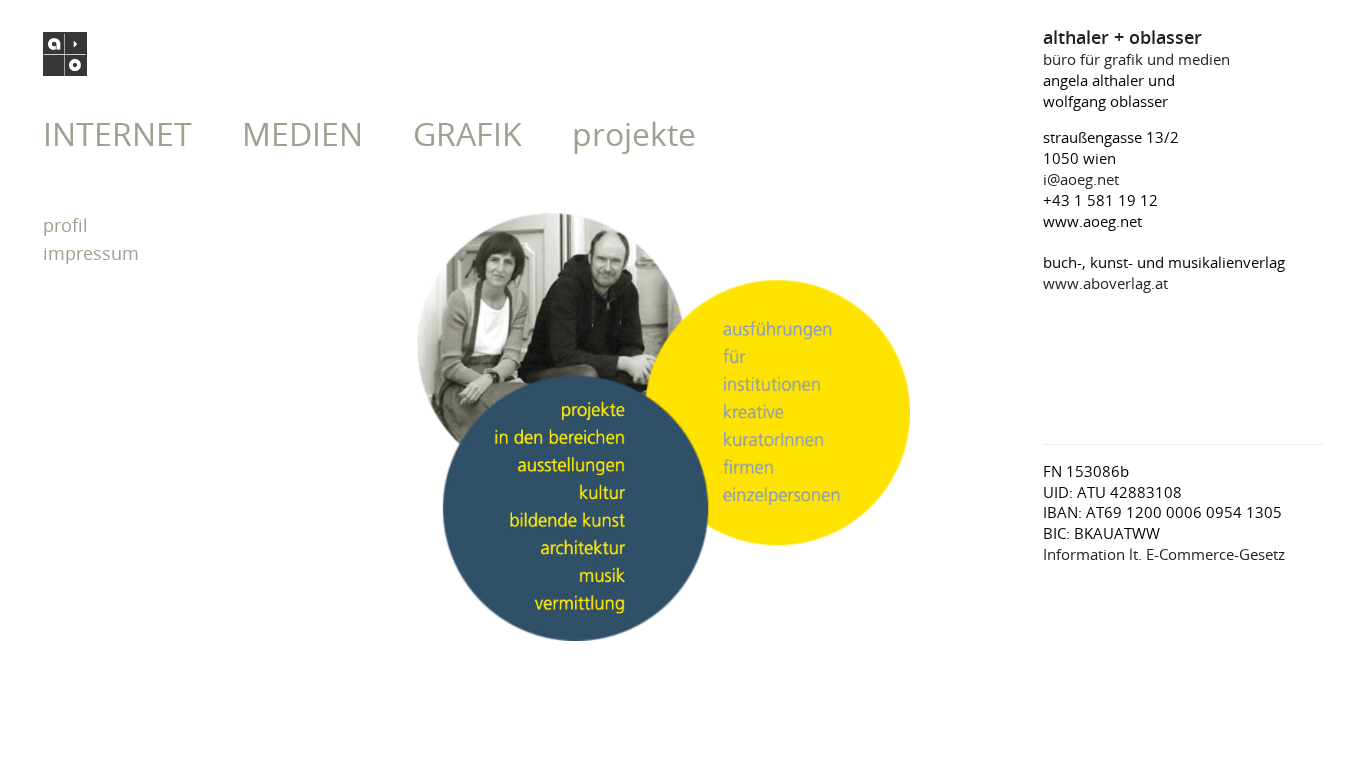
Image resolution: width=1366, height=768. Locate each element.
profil (65, 225)
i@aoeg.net (1081, 179)
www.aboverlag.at (1105, 283)
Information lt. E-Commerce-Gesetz (1164, 554)
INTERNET (117, 133)
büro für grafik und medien (1136, 48)
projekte (634, 133)
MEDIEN (302, 133)
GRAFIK (467, 133)
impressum (91, 253)
